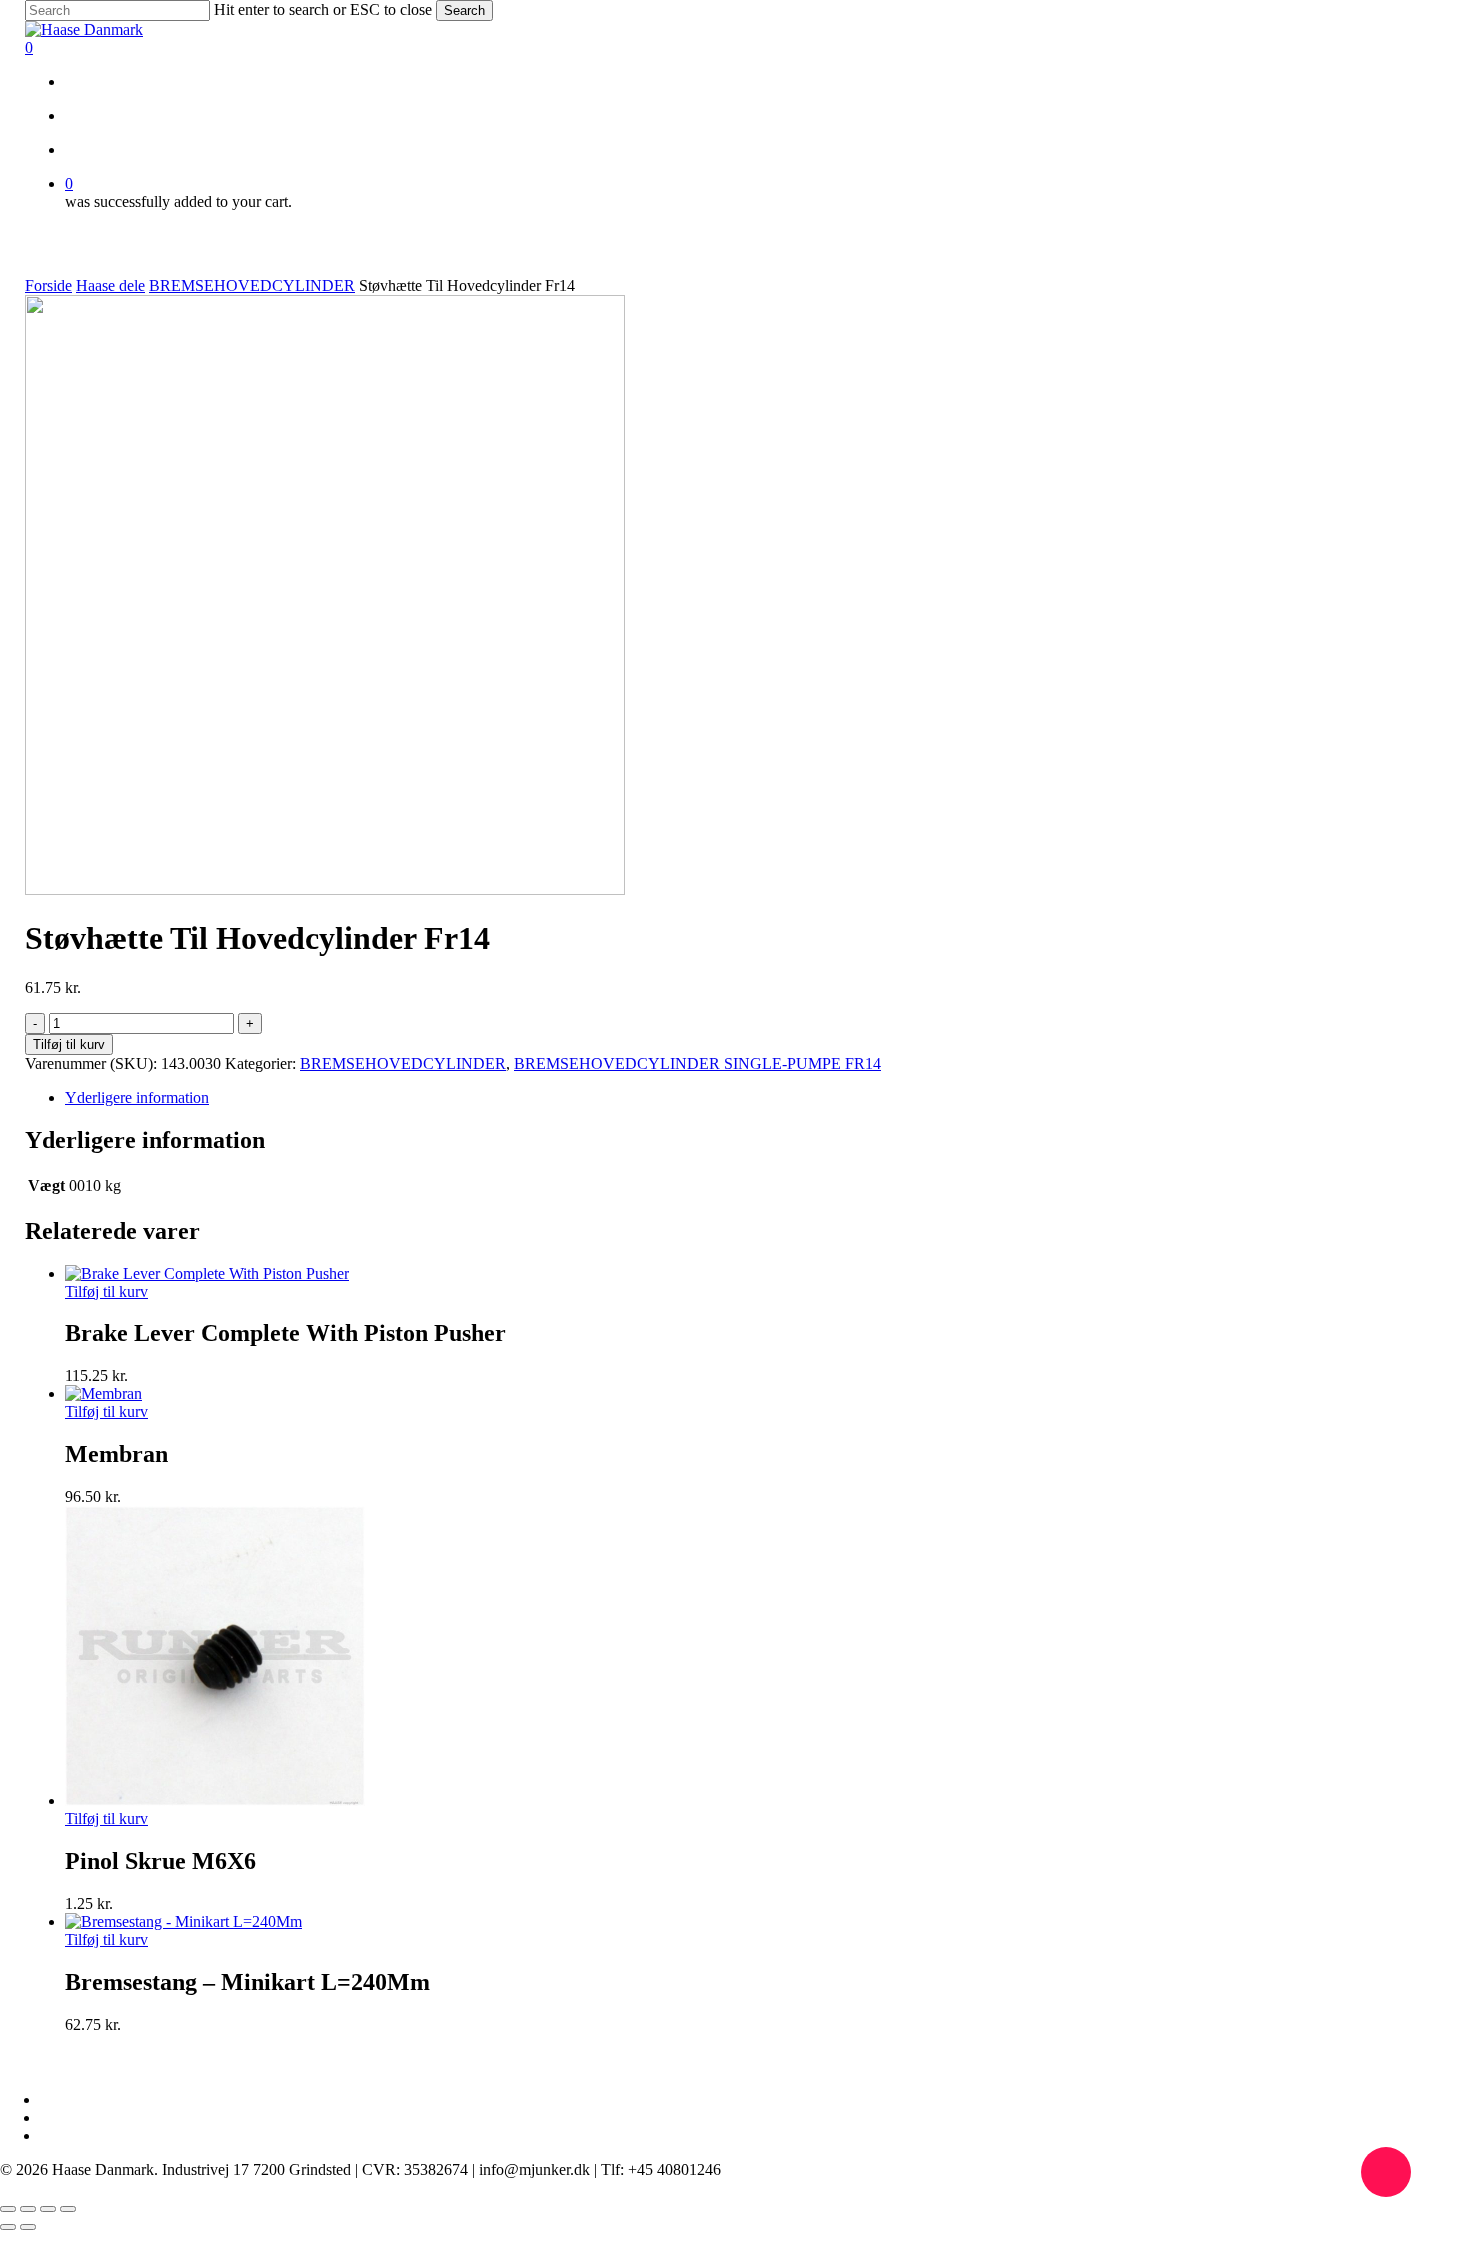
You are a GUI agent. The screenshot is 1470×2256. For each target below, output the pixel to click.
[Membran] (103, 1393)
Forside (48, 285)
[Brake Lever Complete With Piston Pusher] (207, 1273)
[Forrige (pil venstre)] (8, 2227)
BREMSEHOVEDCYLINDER (252, 285)
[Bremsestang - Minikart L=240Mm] (183, 1921)
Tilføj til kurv (69, 1044)
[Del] (48, 2209)
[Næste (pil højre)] (28, 2227)
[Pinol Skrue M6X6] (215, 1800)
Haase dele (110, 285)
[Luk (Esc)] (68, 2209)
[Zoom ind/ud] (8, 2209)
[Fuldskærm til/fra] (28, 2209)
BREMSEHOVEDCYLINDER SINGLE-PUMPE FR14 (697, 1063)
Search (464, 10)
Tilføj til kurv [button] (106, 1291)
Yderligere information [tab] (137, 1097)
